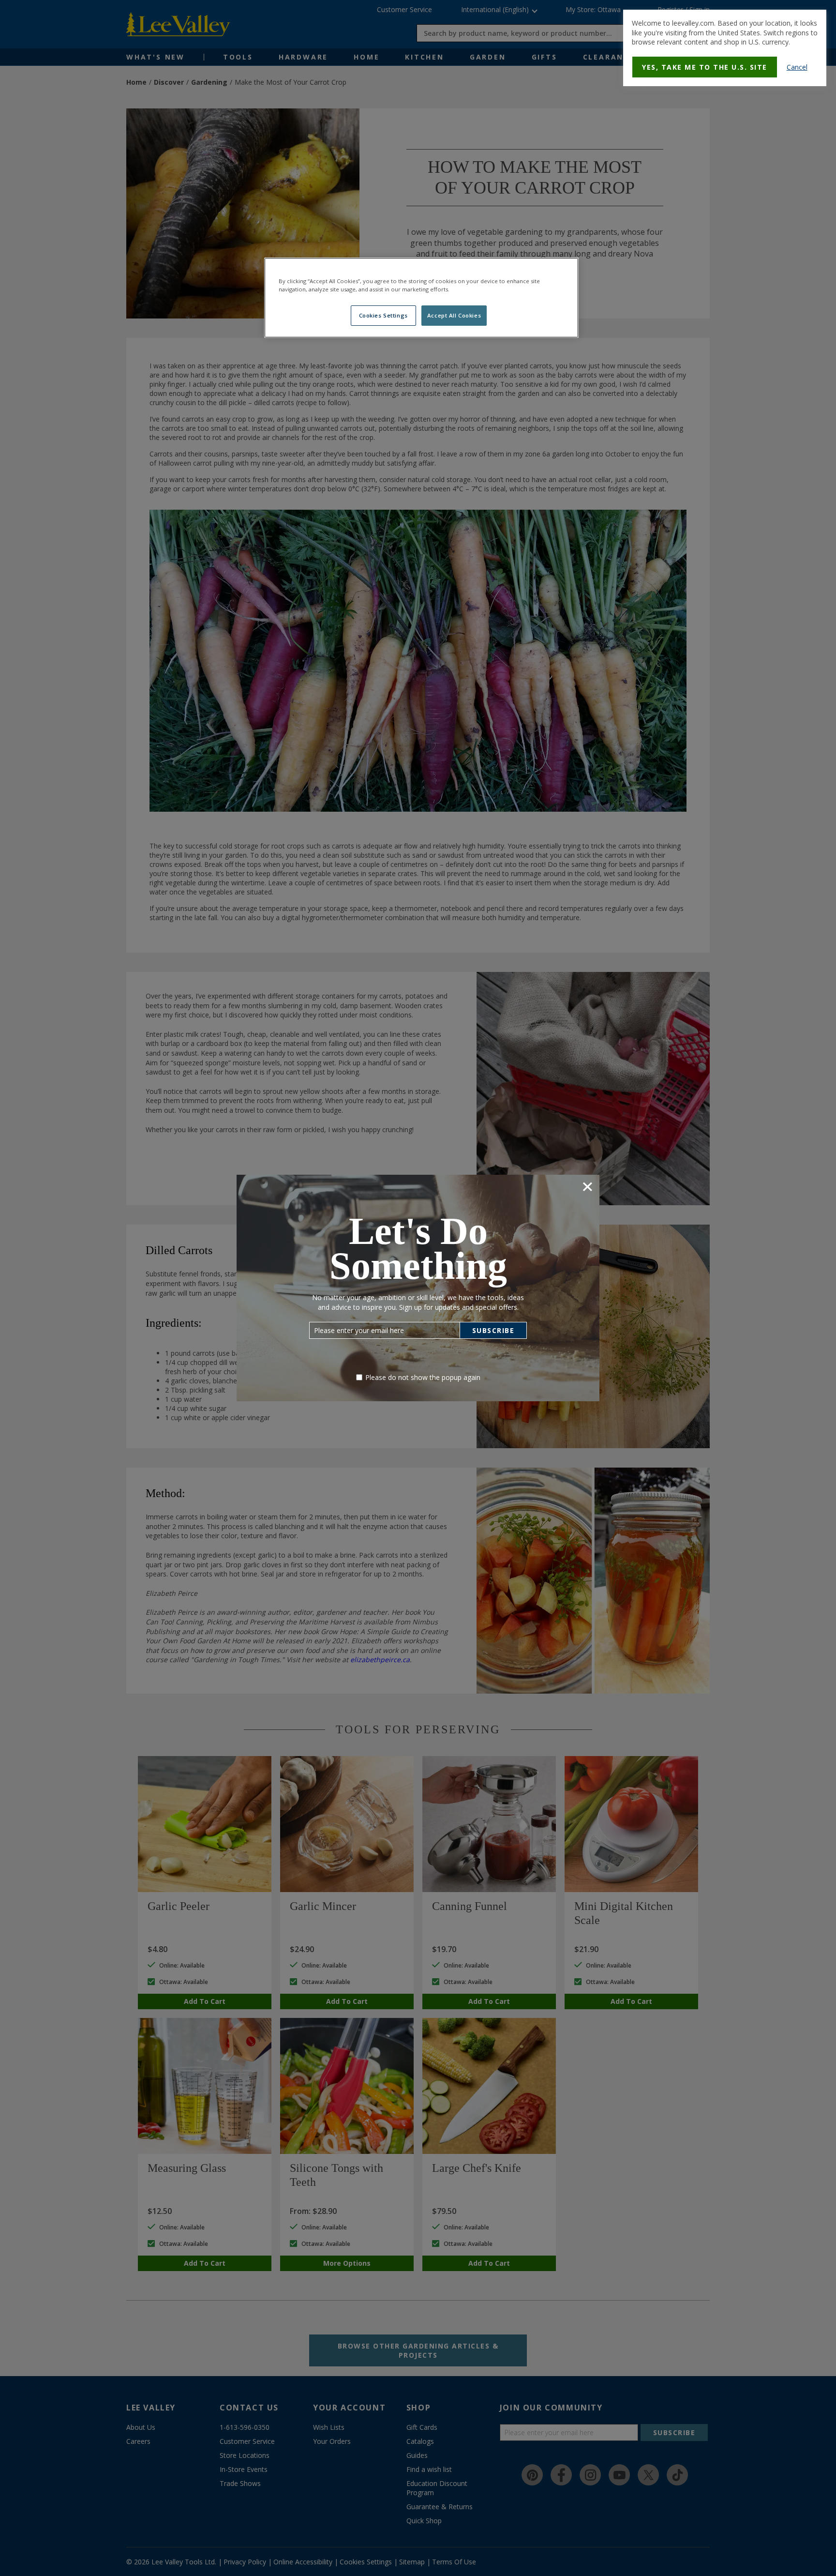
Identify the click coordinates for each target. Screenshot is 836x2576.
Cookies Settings (383, 315)
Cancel (797, 67)
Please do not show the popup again (423, 1377)
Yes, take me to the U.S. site (705, 67)
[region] (421, 298)
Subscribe (493, 1330)
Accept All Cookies (454, 315)
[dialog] (725, 48)
